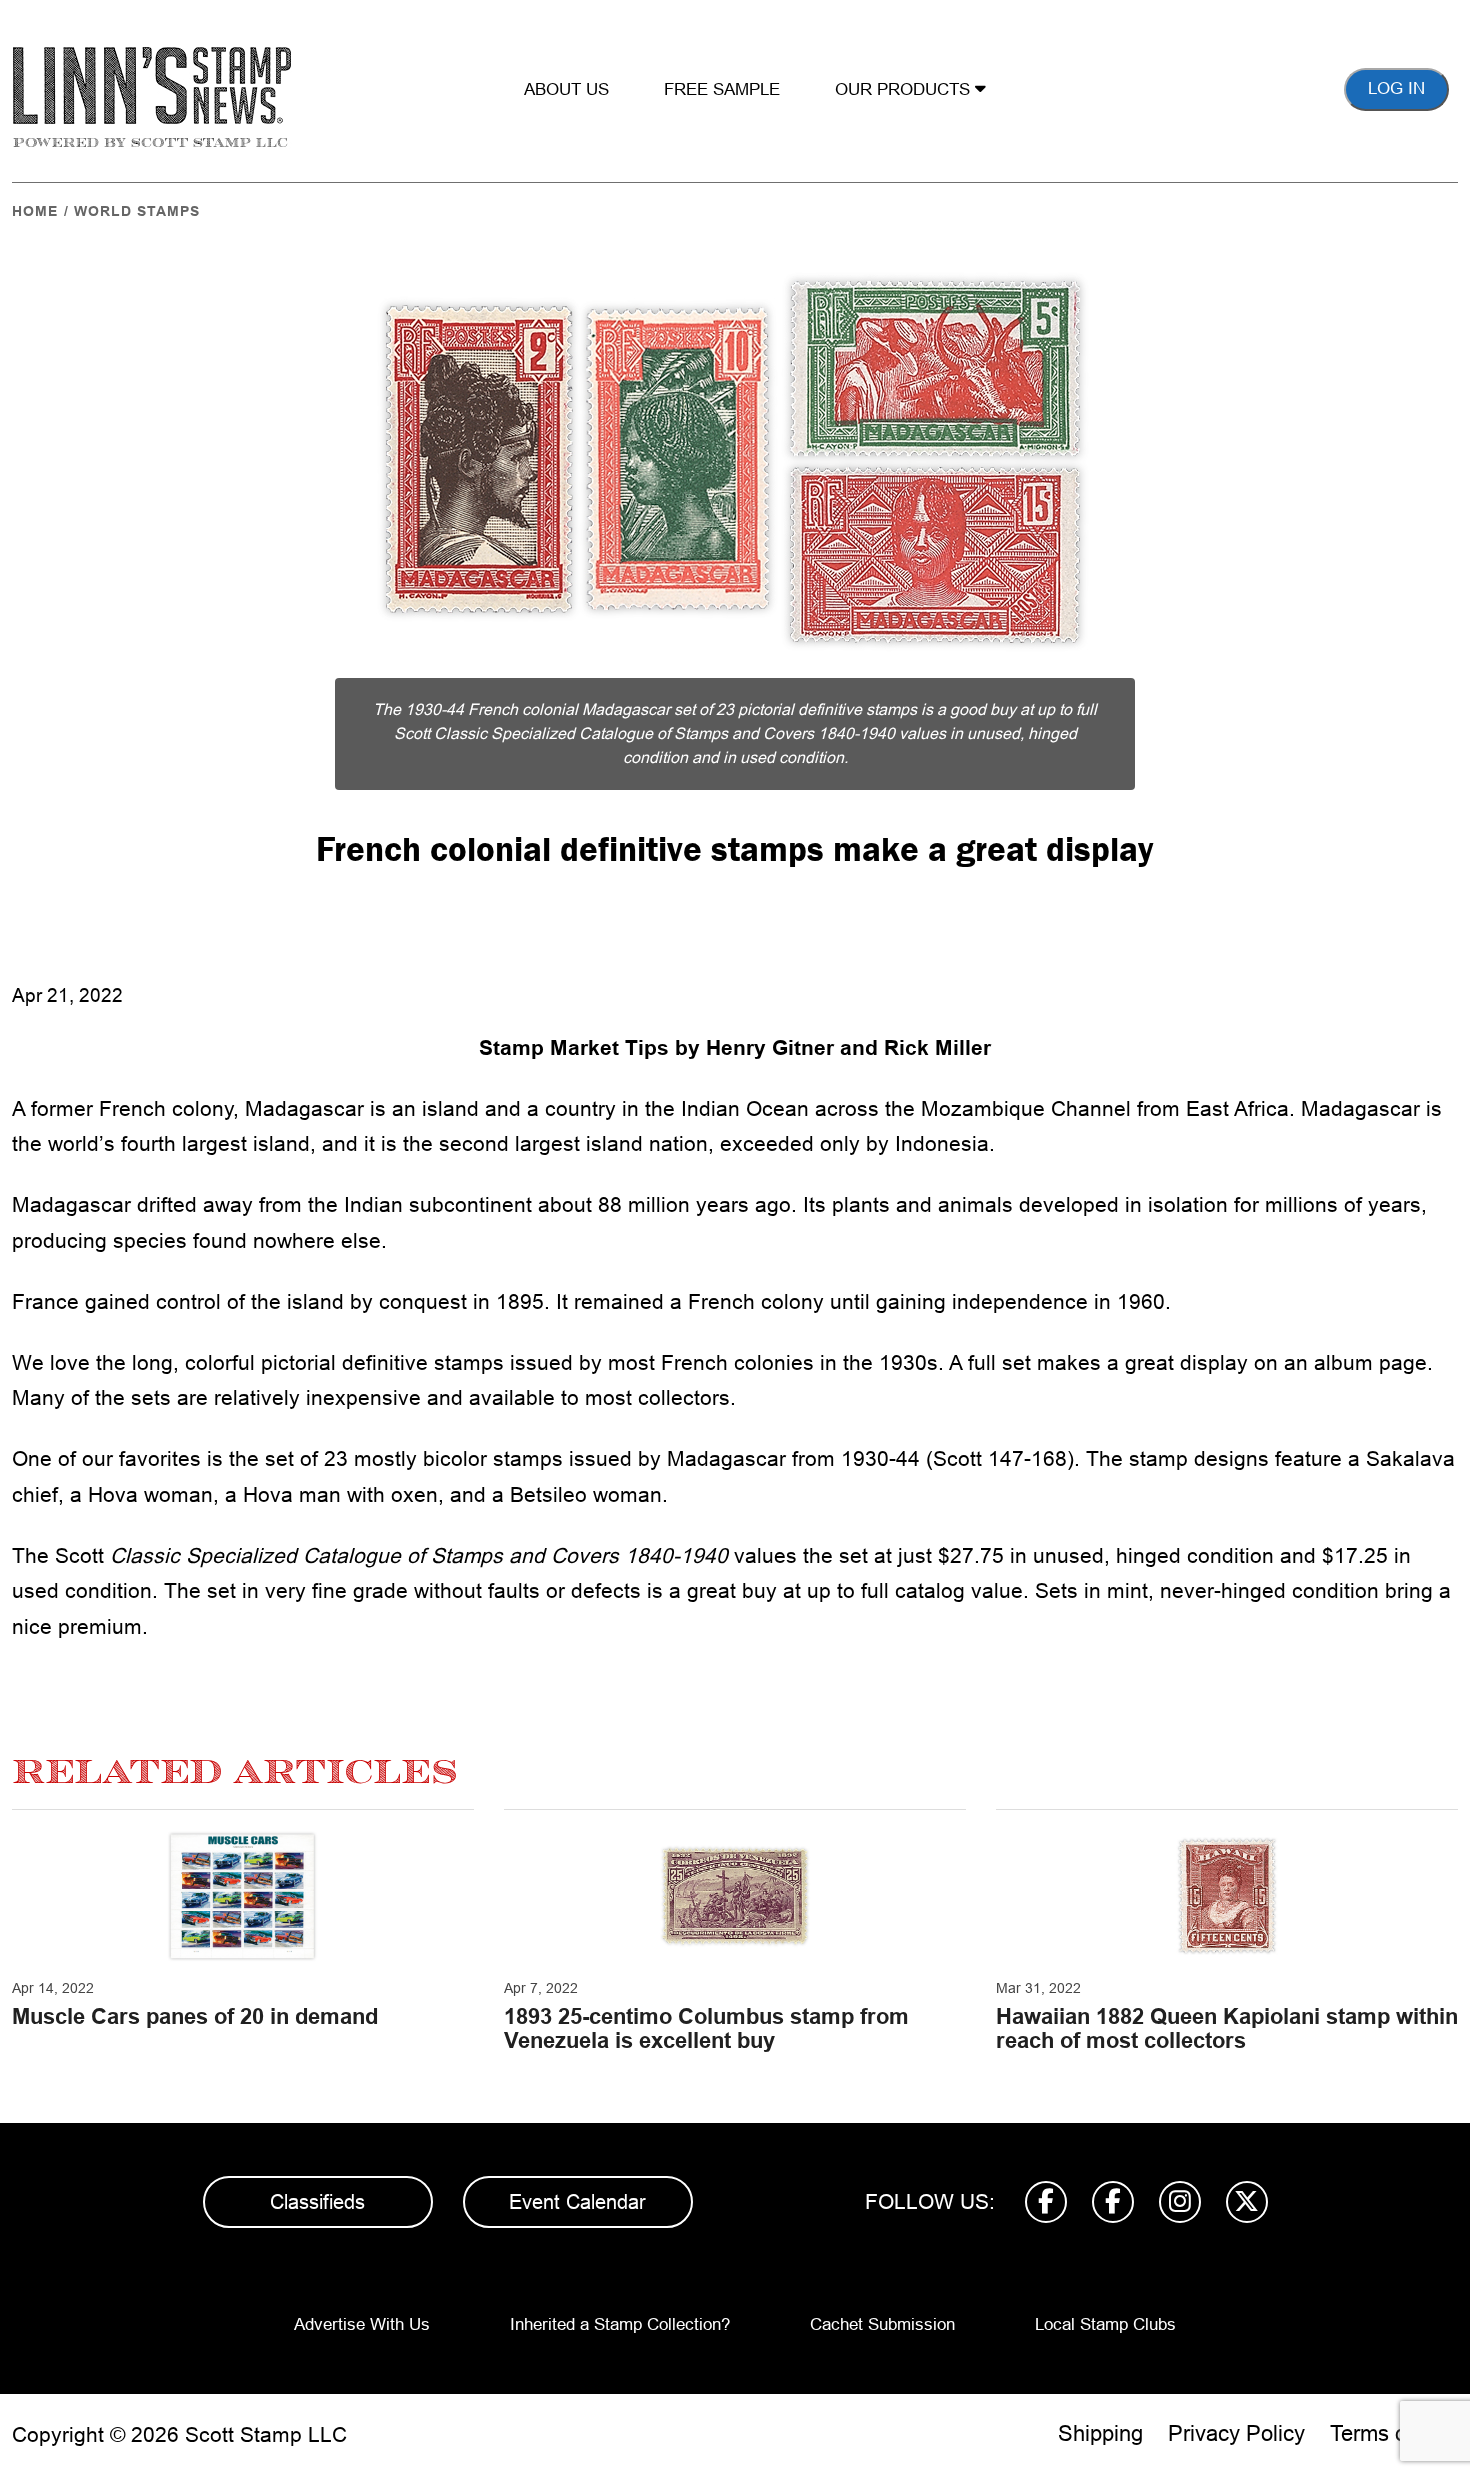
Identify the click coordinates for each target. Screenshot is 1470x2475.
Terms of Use (1394, 2433)
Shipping (1100, 2433)
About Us (566, 89)
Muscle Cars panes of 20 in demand (195, 2016)
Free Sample (722, 89)
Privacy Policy (1236, 2433)
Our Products (905, 89)
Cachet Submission (882, 2324)
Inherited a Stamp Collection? (620, 2324)
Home (35, 211)
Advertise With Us (362, 2324)
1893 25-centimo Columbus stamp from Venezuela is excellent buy (706, 2028)
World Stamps (137, 211)
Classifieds (317, 2202)
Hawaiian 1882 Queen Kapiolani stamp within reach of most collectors (1227, 2028)
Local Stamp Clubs (1105, 2324)
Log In (1396, 88)
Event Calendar (577, 2202)
